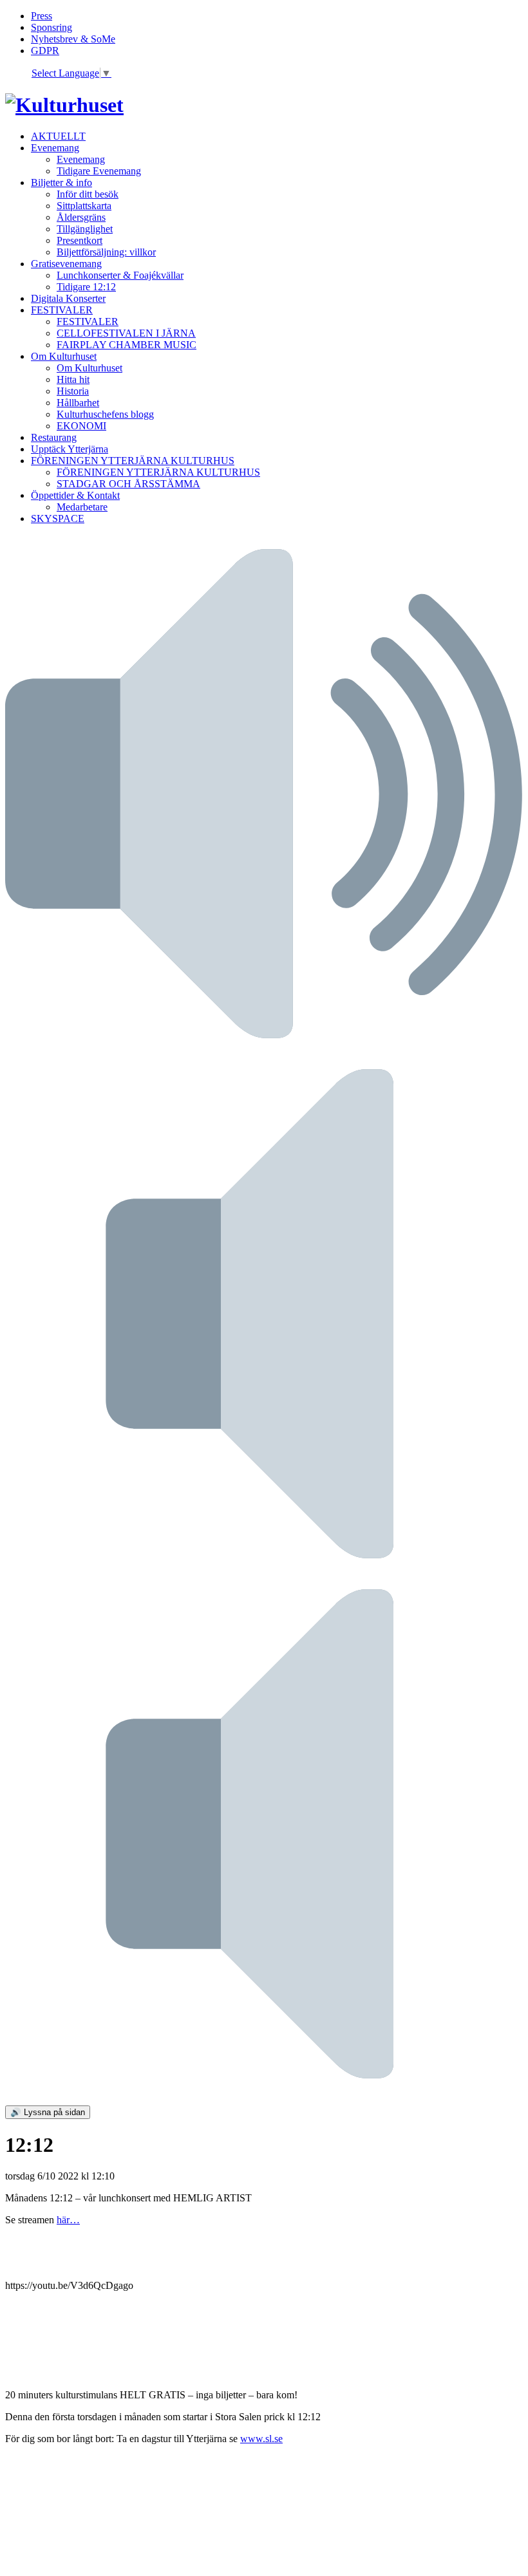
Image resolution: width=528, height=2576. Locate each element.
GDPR (45, 51)
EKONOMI (81, 426)
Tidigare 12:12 (86, 287)
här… (68, 2220)
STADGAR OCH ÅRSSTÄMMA (128, 484)
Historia (73, 391)
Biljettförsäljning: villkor (106, 252)
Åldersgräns (81, 217)
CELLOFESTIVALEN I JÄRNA (126, 333)
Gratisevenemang (66, 264)
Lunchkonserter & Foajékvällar (120, 275)
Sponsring (52, 27)
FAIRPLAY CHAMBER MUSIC (127, 345)
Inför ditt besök (88, 194)
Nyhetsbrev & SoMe (73, 39)
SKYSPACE (58, 518)
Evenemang (55, 148)
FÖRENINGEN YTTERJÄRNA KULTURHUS (133, 461)
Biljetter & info (61, 182)
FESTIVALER (62, 310)
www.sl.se (261, 2439)
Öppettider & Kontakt (75, 495)
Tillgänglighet (85, 229)
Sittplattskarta (84, 206)
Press (42, 16)
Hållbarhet (78, 403)
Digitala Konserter (68, 298)
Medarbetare (82, 507)
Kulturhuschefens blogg (105, 414)
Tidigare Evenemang (99, 171)
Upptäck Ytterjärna (70, 449)
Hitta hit (73, 379)
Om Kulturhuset (64, 356)
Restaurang (54, 437)
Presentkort (80, 240)
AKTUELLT (58, 136)
